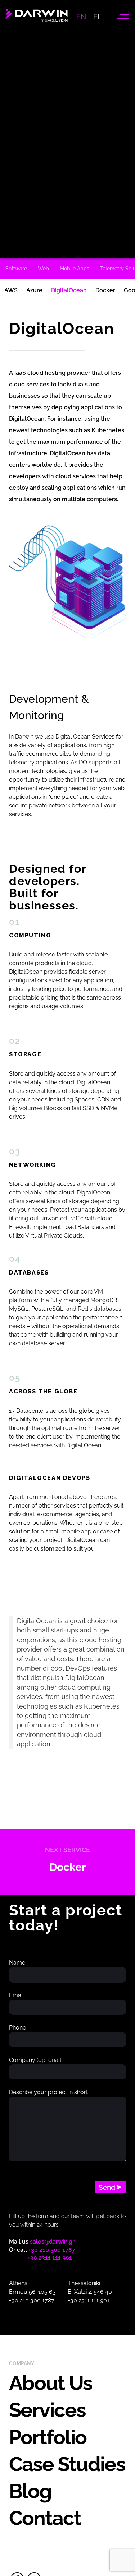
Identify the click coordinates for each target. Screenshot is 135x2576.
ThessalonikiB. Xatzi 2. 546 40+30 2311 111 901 (90, 2292)
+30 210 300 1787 (52, 2250)
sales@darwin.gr (52, 2242)
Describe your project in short (48, 2092)
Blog (30, 2491)
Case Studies (67, 2464)
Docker (68, 1867)
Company (35, 2060)
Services (47, 2410)
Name (17, 1963)
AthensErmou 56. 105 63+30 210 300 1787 (32, 2292)
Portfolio (48, 2437)
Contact (45, 2518)
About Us (51, 2383)
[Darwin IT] (37, 23)
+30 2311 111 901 (50, 2258)
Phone (17, 2028)
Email (16, 1995)
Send (107, 2187)
